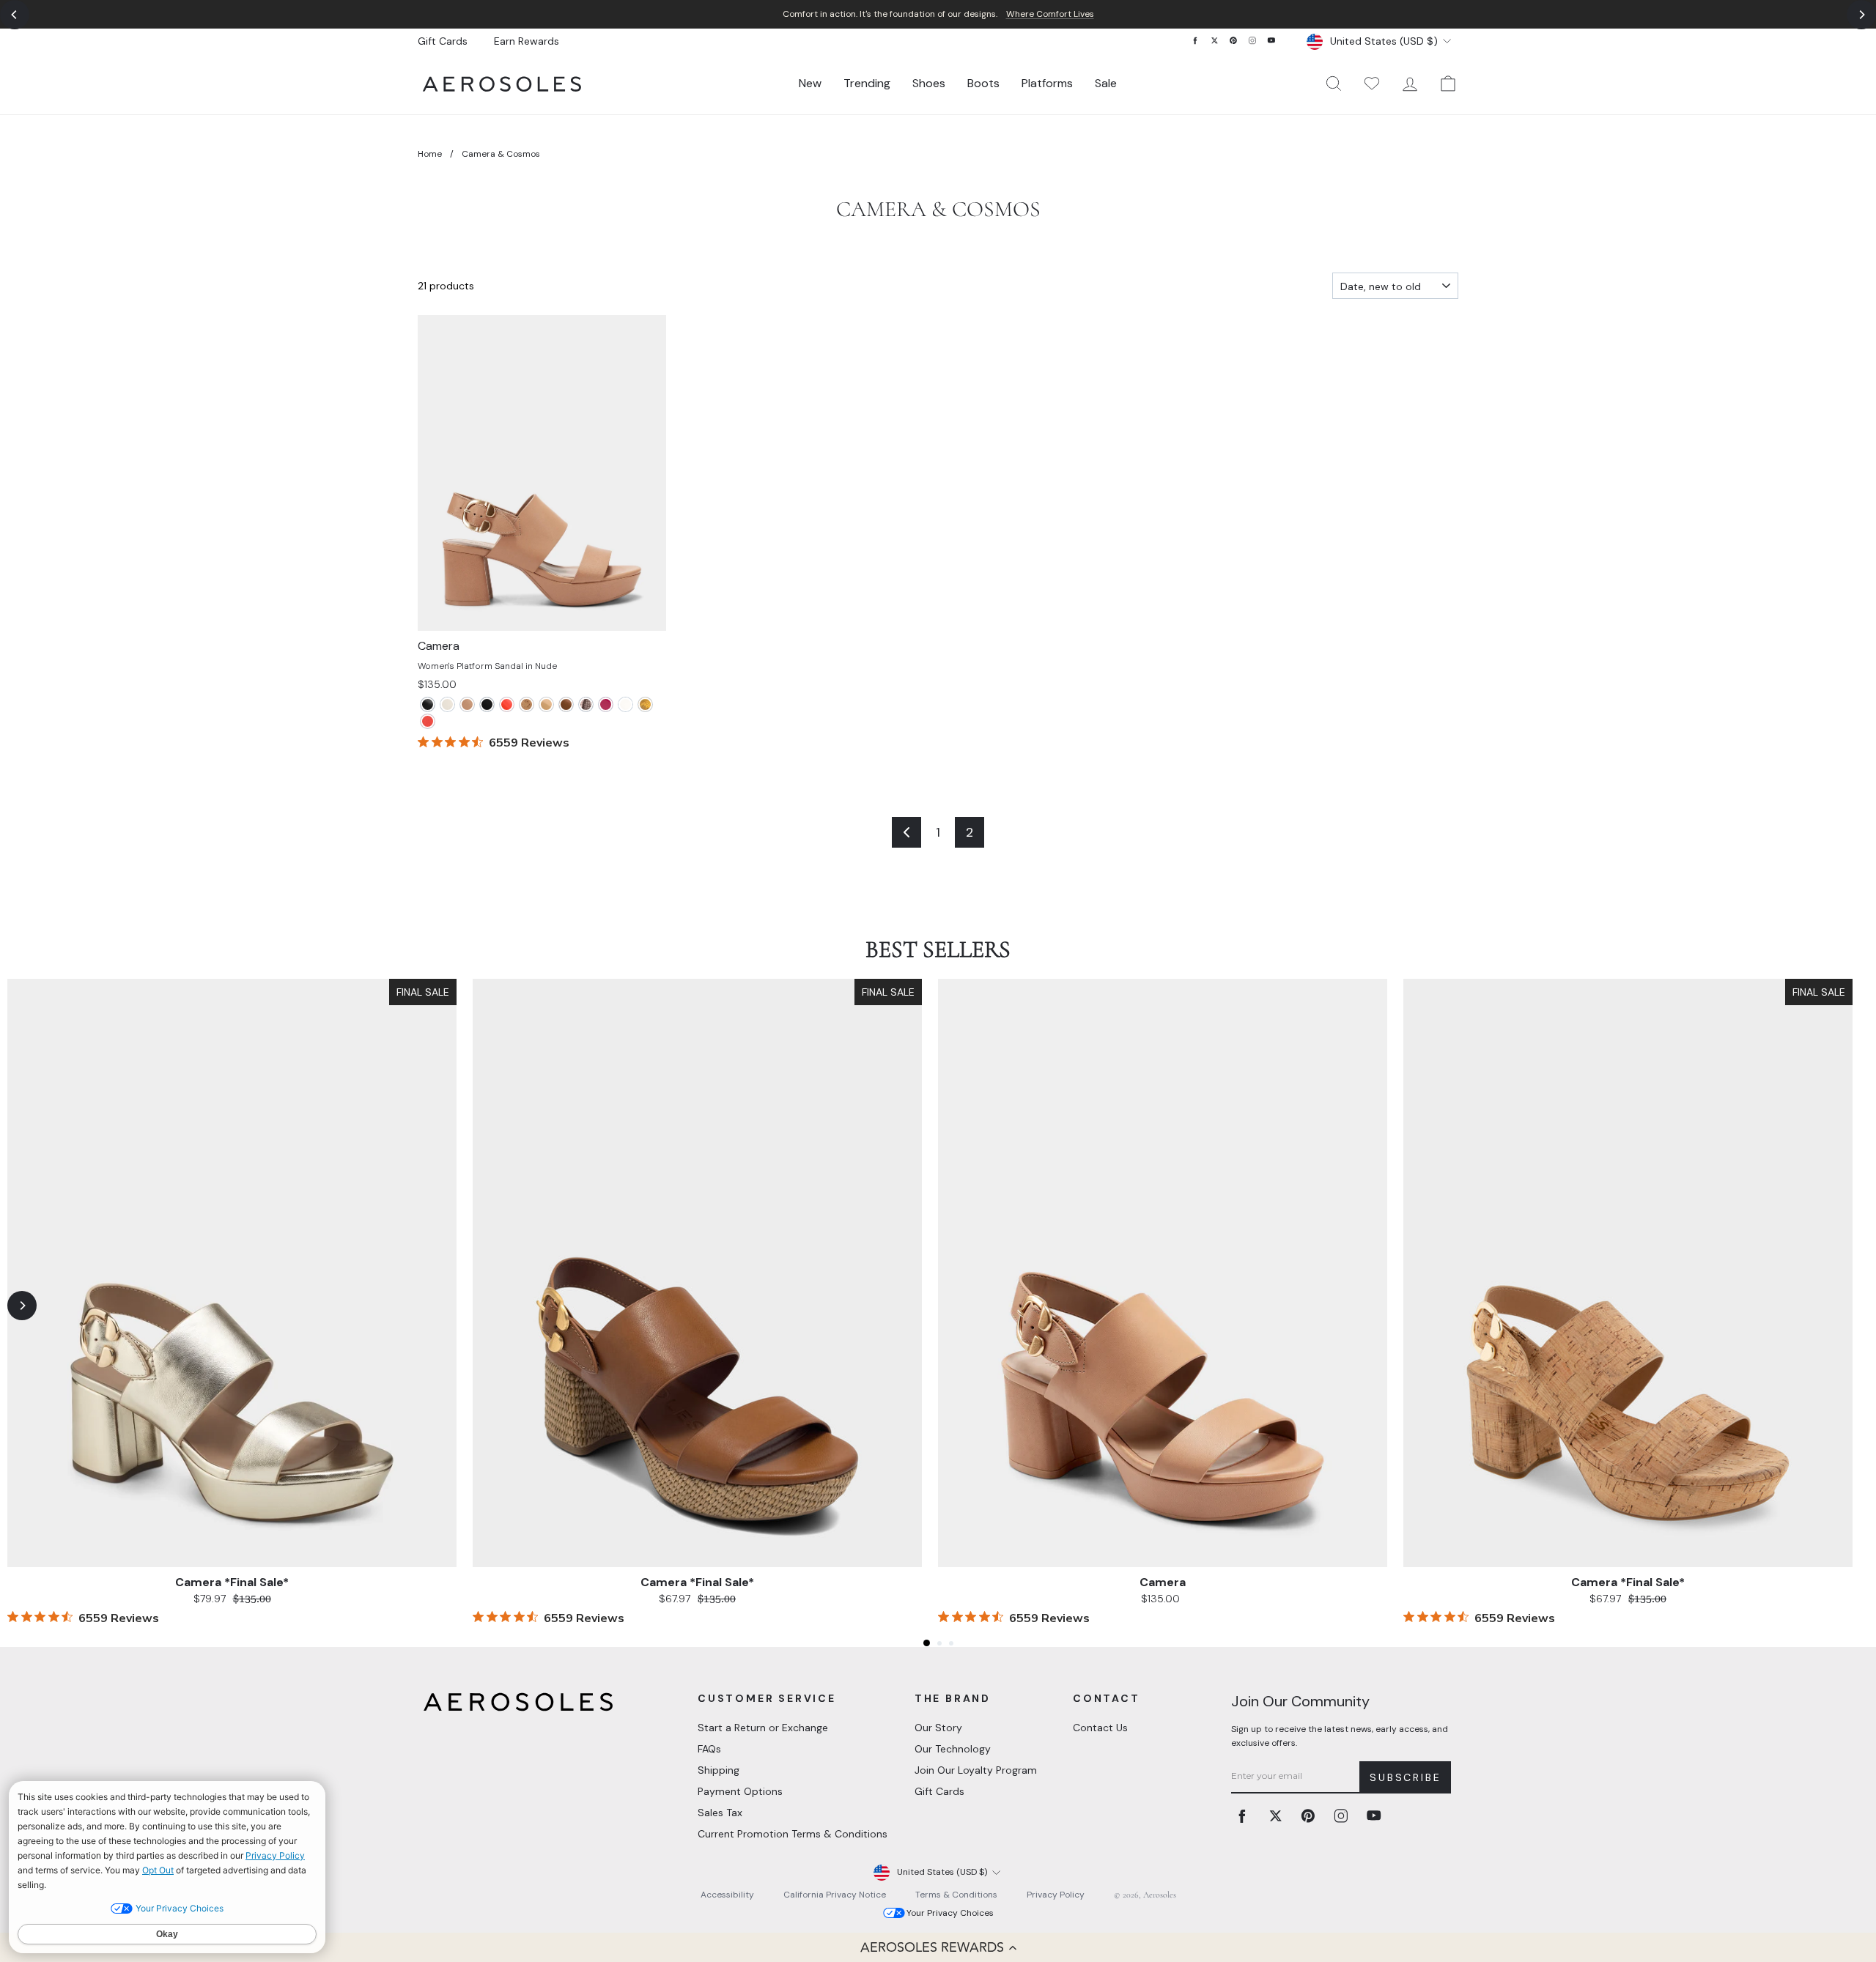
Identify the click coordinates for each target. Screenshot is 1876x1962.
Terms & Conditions (956, 1895)
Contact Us (1100, 1728)
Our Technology (953, 1749)
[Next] (1861, 15)
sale (1106, 83)
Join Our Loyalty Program (976, 1770)
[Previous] (15, 15)
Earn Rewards (527, 41)
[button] (938, 1947)
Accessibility (727, 1895)
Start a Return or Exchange (763, 1728)
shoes (929, 83)
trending (867, 83)
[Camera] (428, 704)
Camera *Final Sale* (232, 1582)
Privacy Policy (1056, 1895)
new (810, 83)
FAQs (709, 1749)
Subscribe (1405, 1777)
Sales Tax (720, 1813)
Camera (1163, 1582)
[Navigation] (938, 14)
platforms (1047, 83)
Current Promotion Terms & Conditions (793, 1834)
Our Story (938, 1728)
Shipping (719, 1770)
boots (983, 83)
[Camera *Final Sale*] (507, 704)
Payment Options (740, 1791)
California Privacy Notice (835, 1895)
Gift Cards (443, 41)
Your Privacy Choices (950, 1913)
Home (430, 154)
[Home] (502, 84)
